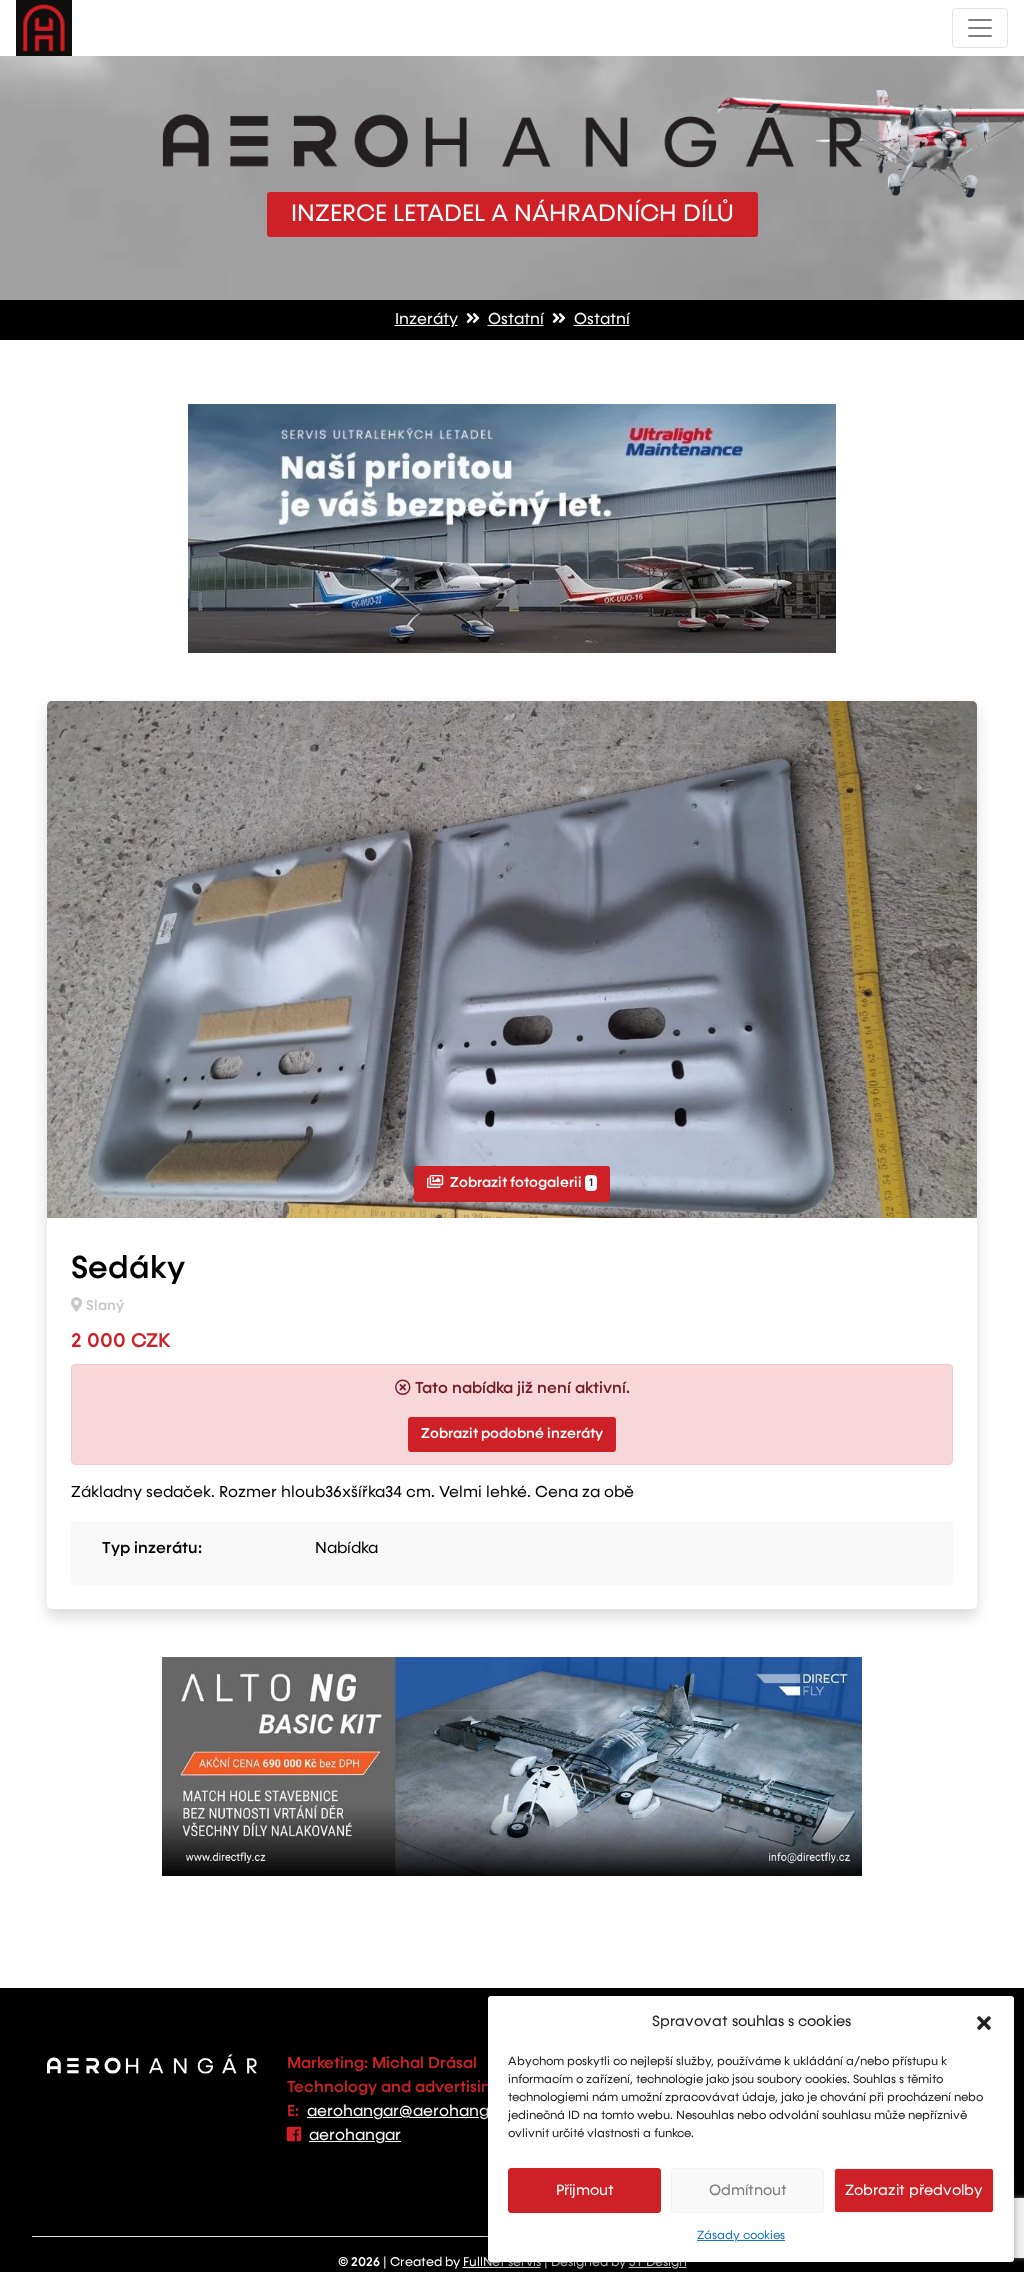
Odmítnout (748, 2190)
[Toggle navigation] (980, 28)
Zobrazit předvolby (914, 2190)
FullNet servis (502, 2262)
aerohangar (355, 2136)
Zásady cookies (741, 2236)
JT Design (658, 2262)
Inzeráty (426, 320)
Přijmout (585, 2190)
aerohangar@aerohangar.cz (416, 2112)
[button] (984, 2022)
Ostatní (516, 320)
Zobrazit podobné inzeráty (512, 1434)
